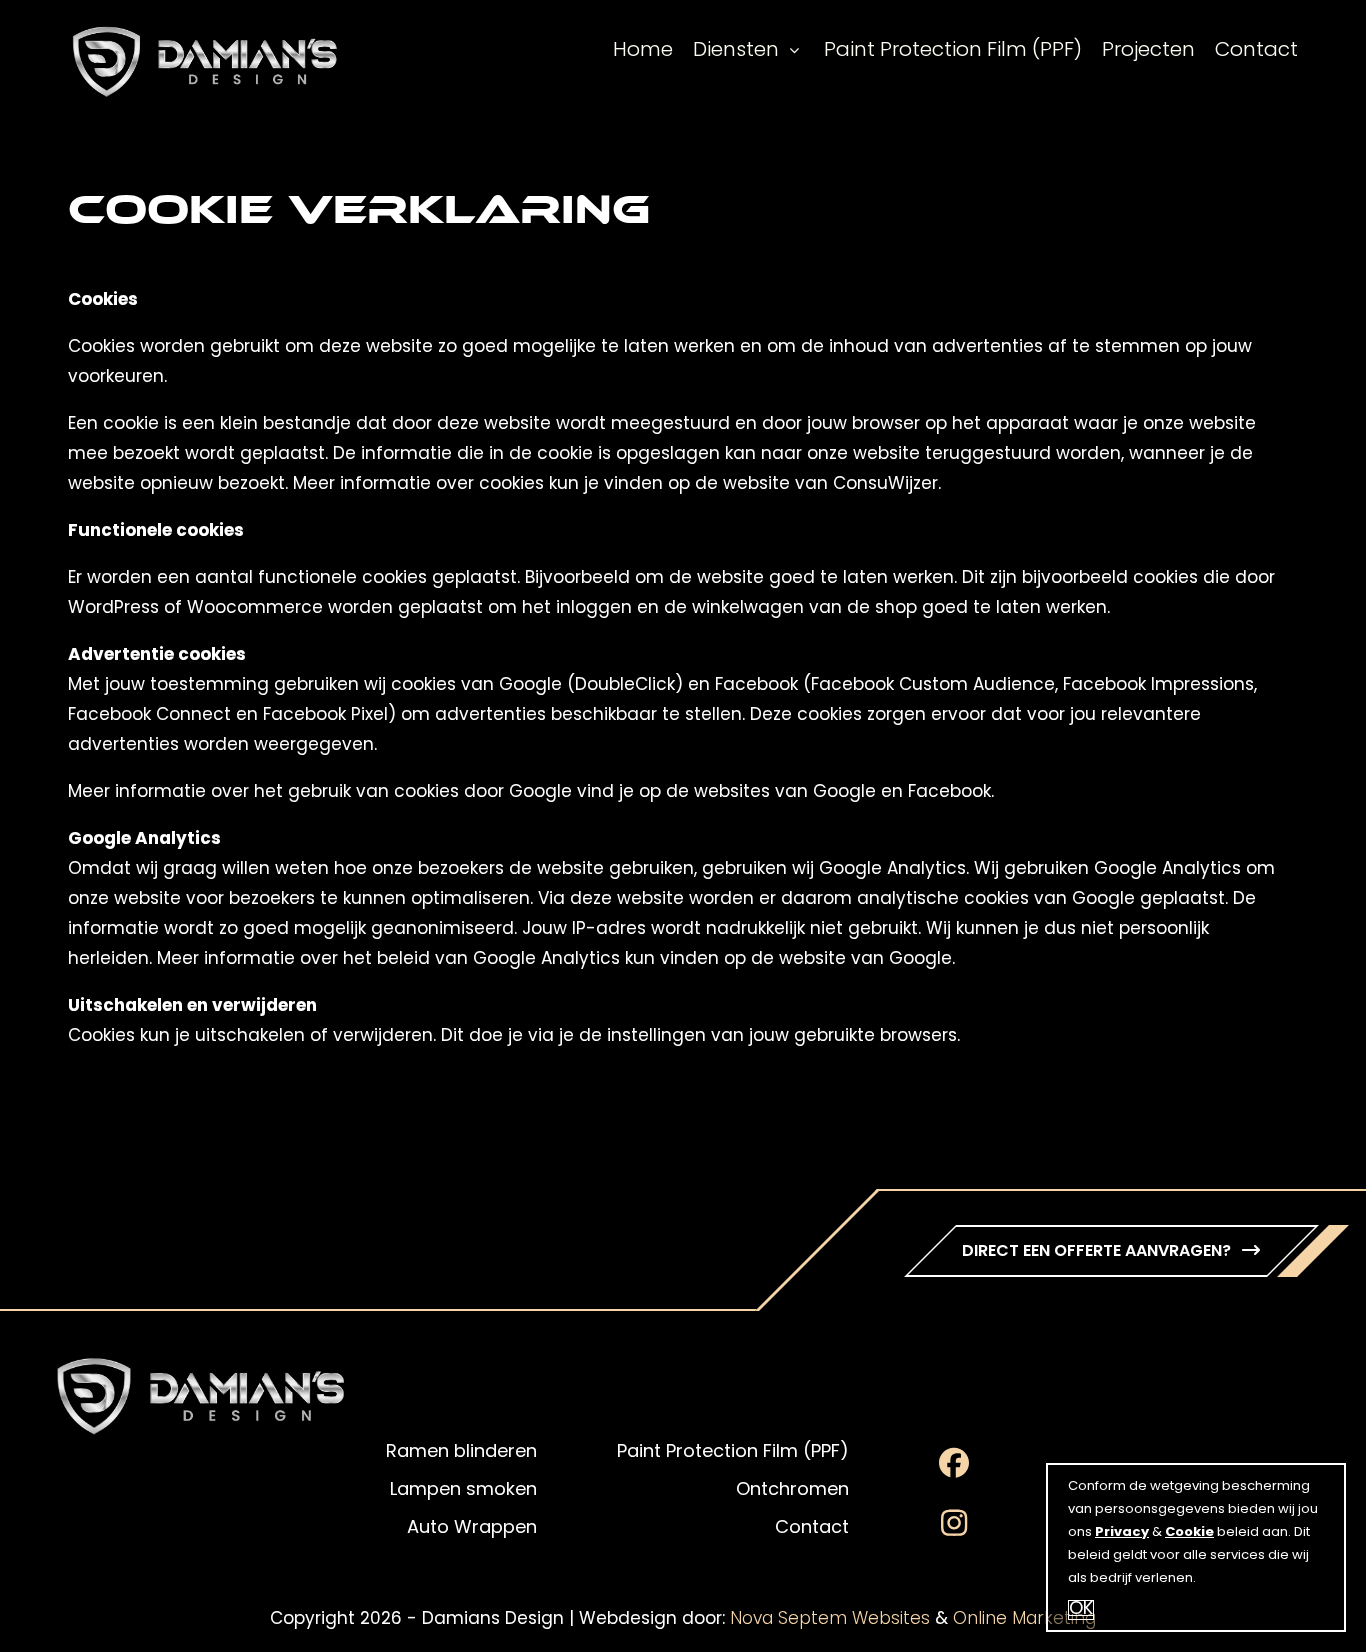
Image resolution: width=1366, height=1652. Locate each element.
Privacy (1122, 1532)
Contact (1256, 51)
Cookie (1189, 1532)
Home (643, 51)
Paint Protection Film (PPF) (953, 51)
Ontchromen (792, 1491)
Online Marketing (1024, 1619)
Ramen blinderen (461, 1453)
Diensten (736, 51)
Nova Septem (788, 1619)
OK (1081, 1610)
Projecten (1148, 51)
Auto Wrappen (472, 1529)
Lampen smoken (463, 1491)
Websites (891, 1619)
